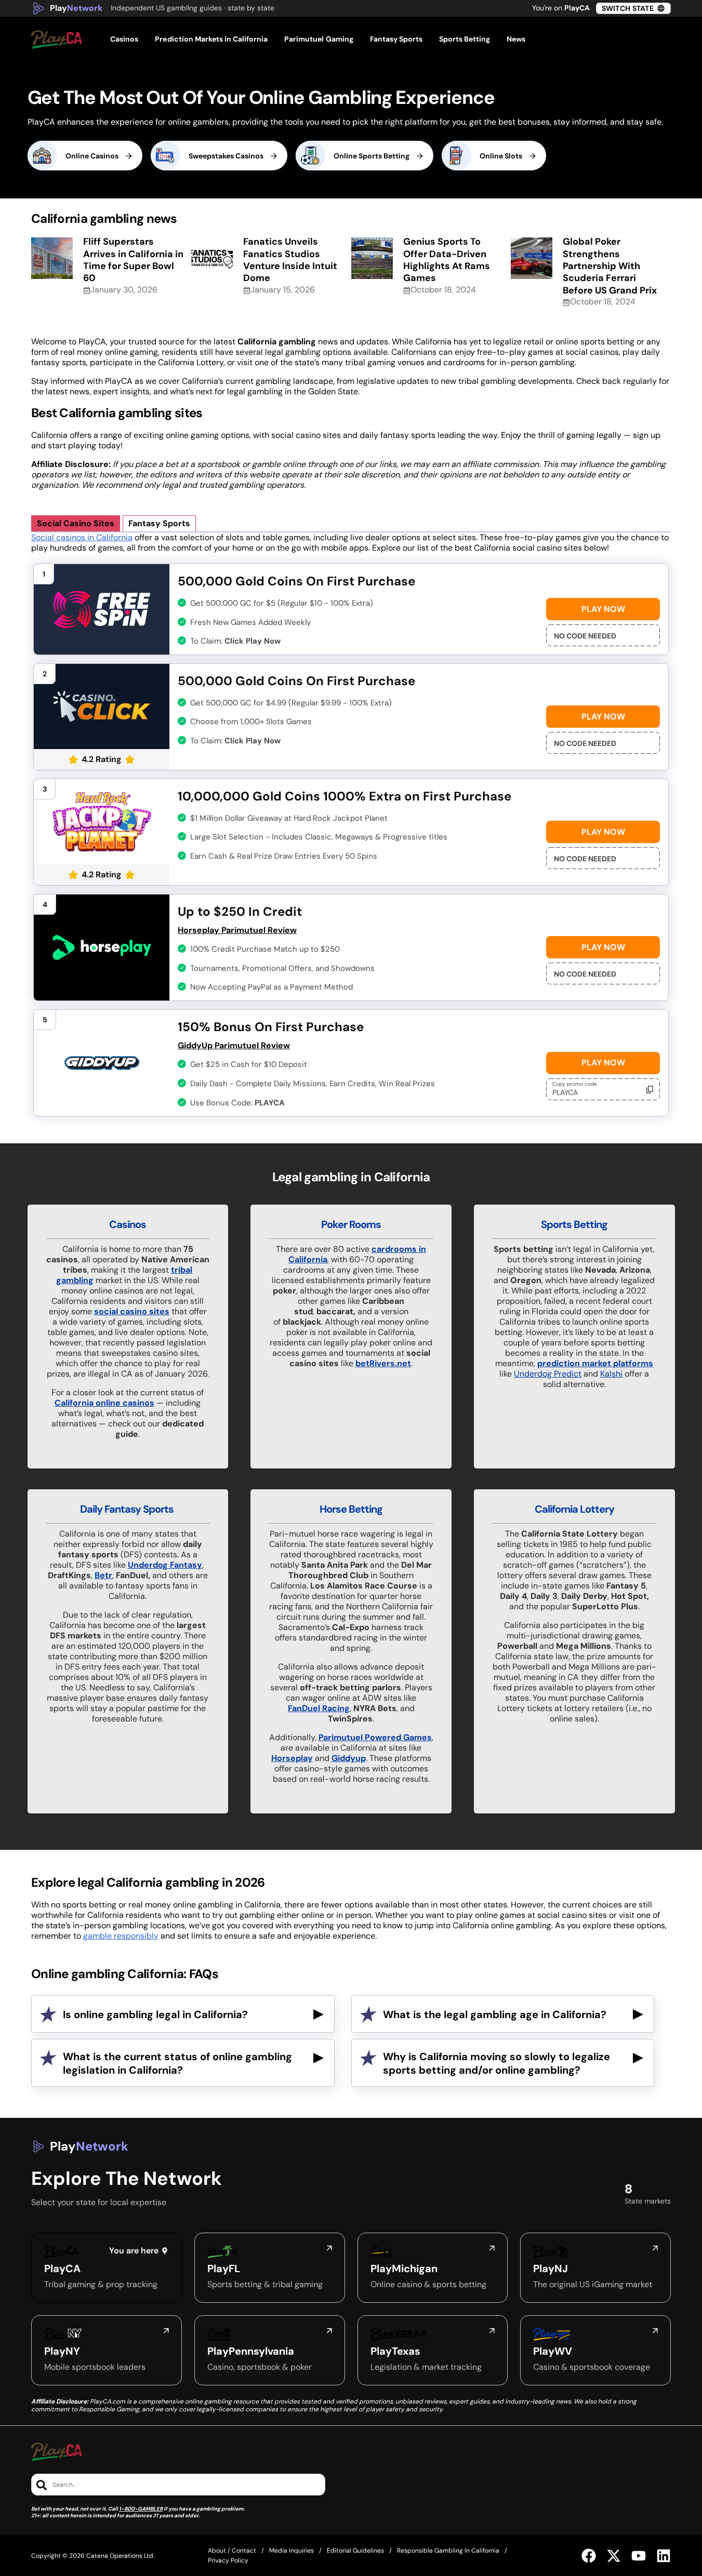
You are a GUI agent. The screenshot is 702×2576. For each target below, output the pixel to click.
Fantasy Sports (159, 523)
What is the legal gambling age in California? (495, 2014)
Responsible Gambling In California (448, 2551)
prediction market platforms (595, 1363)
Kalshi (611, 1374)
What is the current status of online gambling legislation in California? (177, 2063)
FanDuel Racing (319, 1708)
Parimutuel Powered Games (375, 1737)
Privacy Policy (228, 2560)
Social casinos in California (82, 537)
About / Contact (232, 2551)
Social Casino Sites (76, 523)
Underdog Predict (548, 1374)
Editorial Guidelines (355, 2551)
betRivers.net (383, 1363)
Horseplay (292, 1758)
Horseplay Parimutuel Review (237, 930)
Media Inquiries (292, 2551)
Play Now (603, 609)
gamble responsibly (121, 1936)
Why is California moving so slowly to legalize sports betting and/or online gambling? (496, 2063)
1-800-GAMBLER (141, 2509)
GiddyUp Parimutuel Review (234, 1045)
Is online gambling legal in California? (155, 2014)
